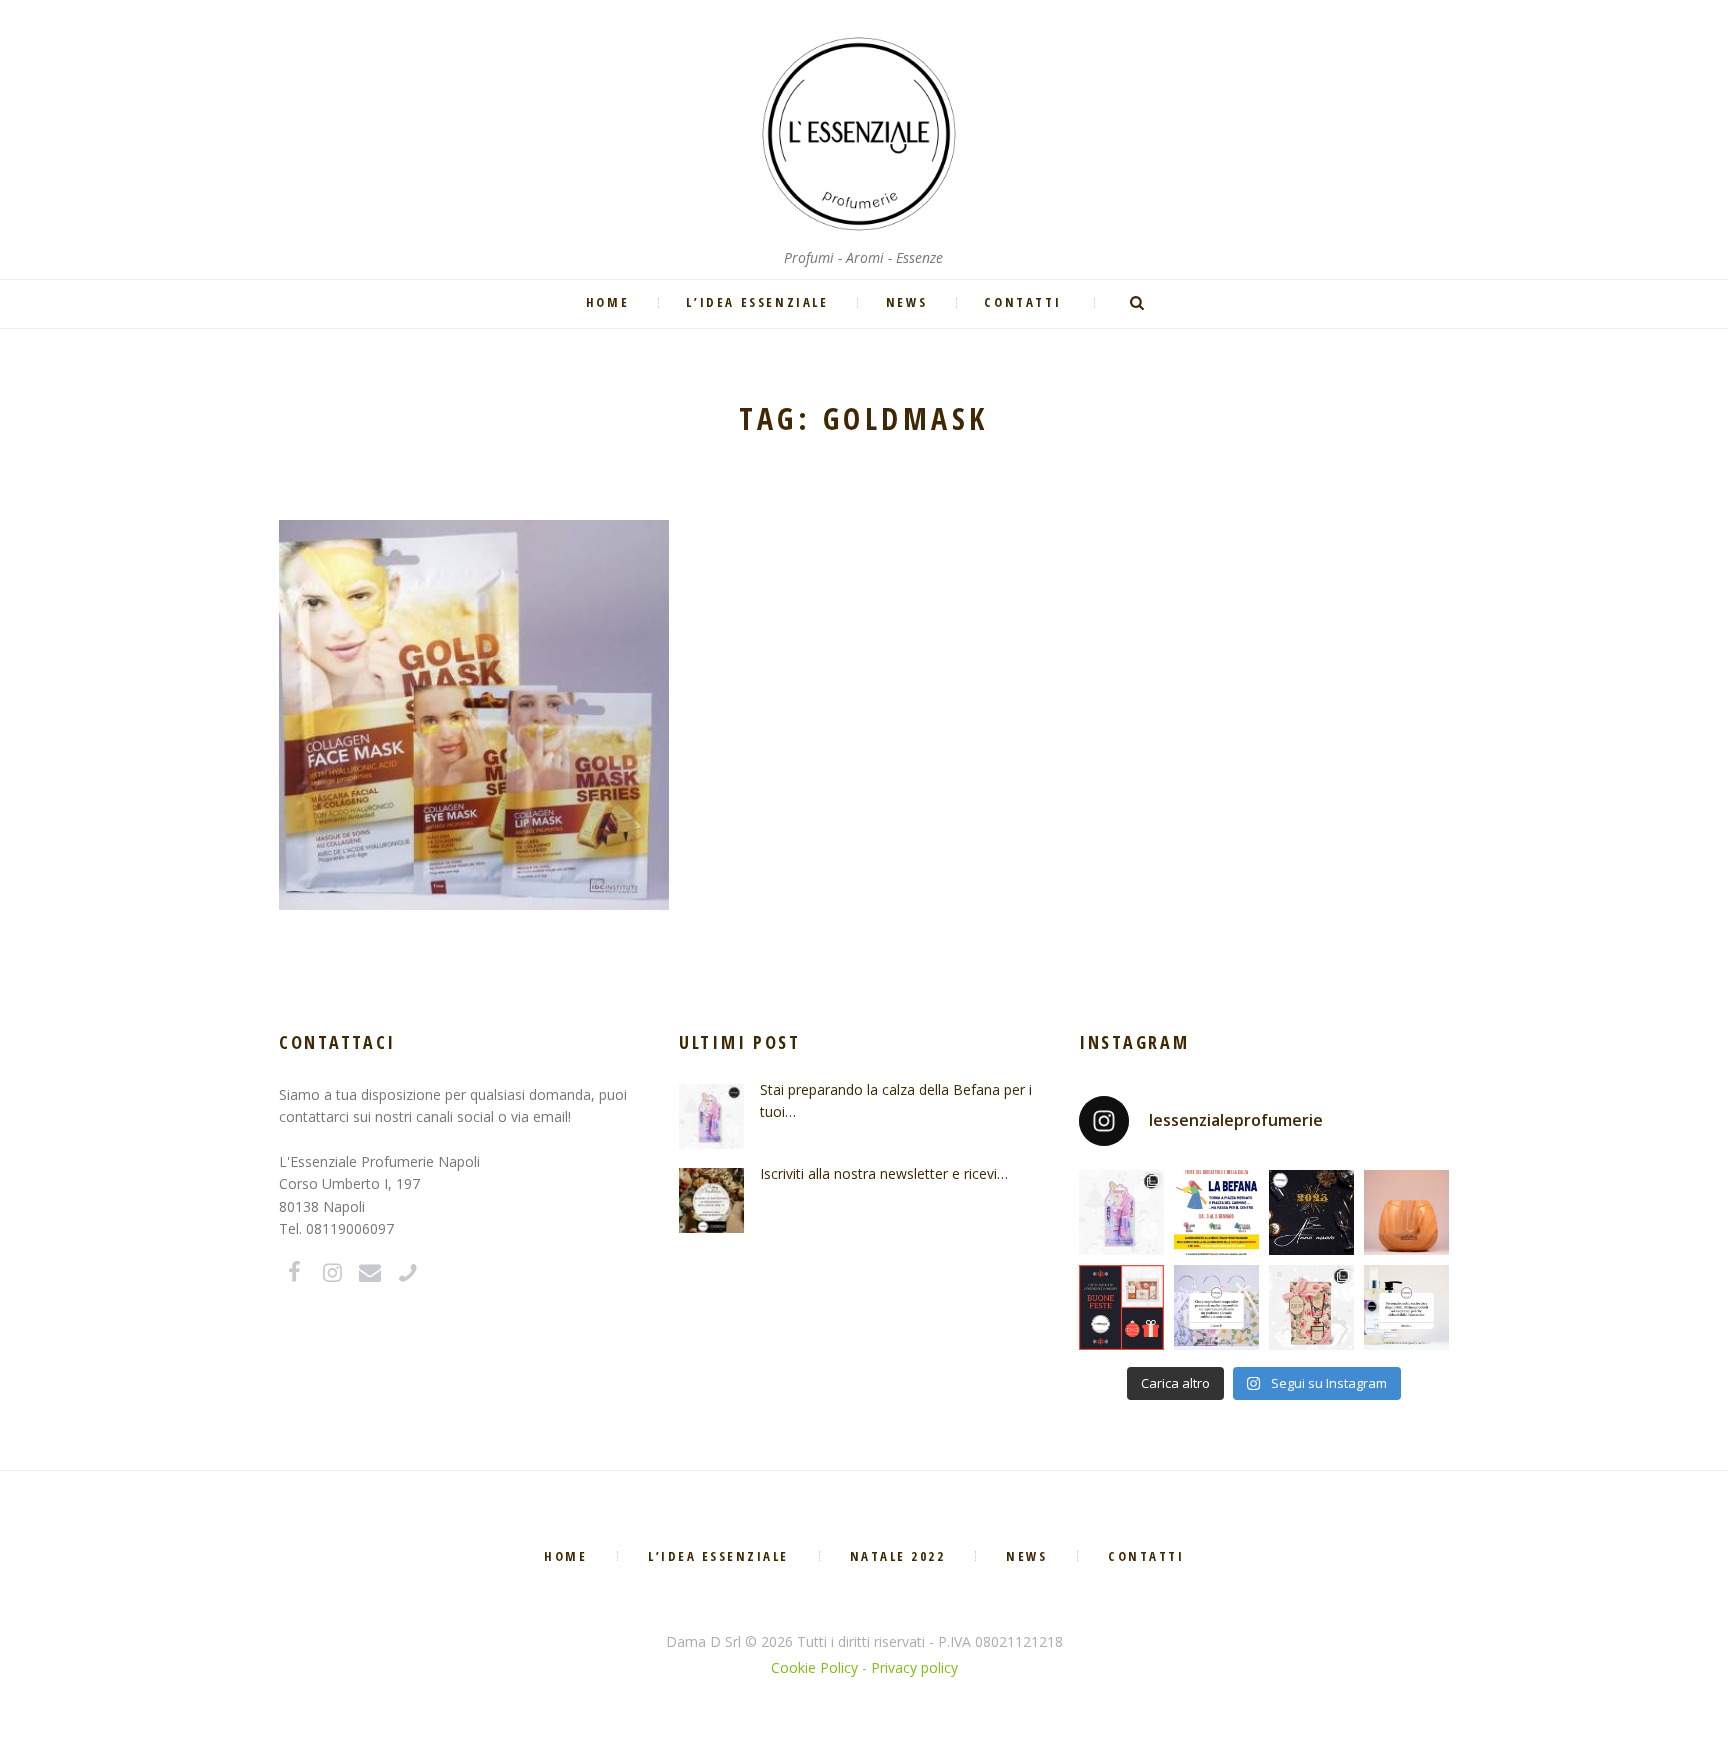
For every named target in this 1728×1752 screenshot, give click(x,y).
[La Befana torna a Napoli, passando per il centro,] (1216, 1212)
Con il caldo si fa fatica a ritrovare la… (474, 567)
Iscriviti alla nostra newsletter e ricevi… (884, 1173)
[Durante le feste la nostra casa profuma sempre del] (1406, 1212)
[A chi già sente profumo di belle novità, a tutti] (1311, 1212)
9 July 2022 (441, 604)
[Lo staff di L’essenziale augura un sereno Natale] (1121, 1307)
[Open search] (1139, 303)
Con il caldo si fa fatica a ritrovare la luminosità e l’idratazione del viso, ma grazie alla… (474, 641)
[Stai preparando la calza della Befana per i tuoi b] (1121, 1212)
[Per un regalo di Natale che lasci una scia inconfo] (1311, 1307)
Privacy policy (914, 1667)
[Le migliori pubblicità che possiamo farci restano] (1406, 1307)
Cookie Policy (814, 1667)
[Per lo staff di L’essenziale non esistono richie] (1216, 1307)
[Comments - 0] (517, 605)
